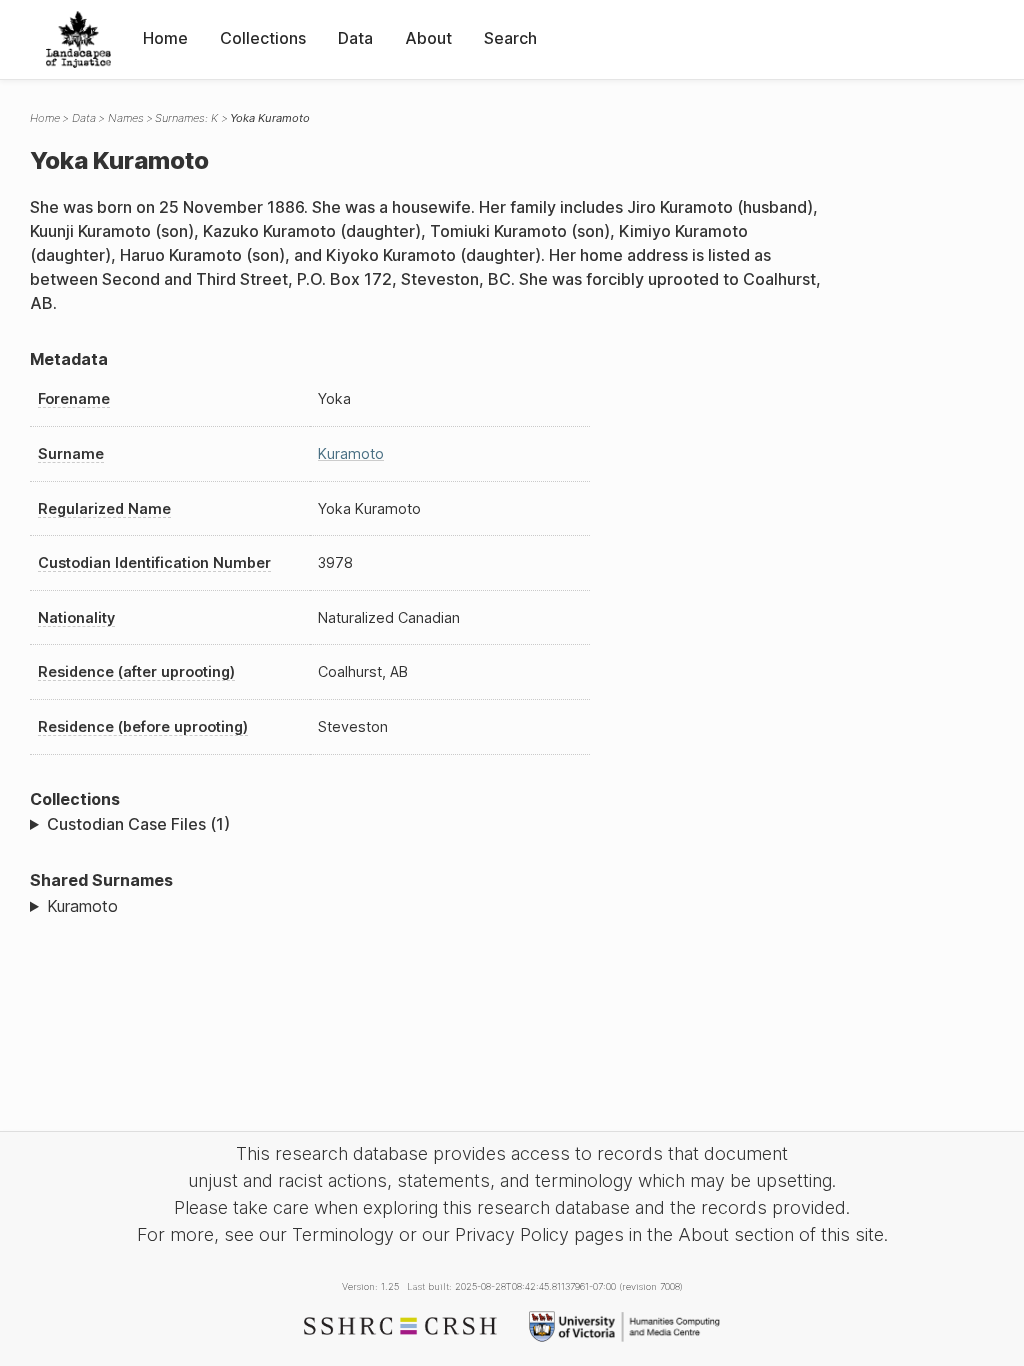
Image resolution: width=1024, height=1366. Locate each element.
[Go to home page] (78, 39)
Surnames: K (186, 118)
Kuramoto (351, 453)
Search (510, 38)
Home (165, 38)
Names (126, 118)
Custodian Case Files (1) (138, 824)
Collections (263, 38)
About (428, 38)
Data (355, 38)
